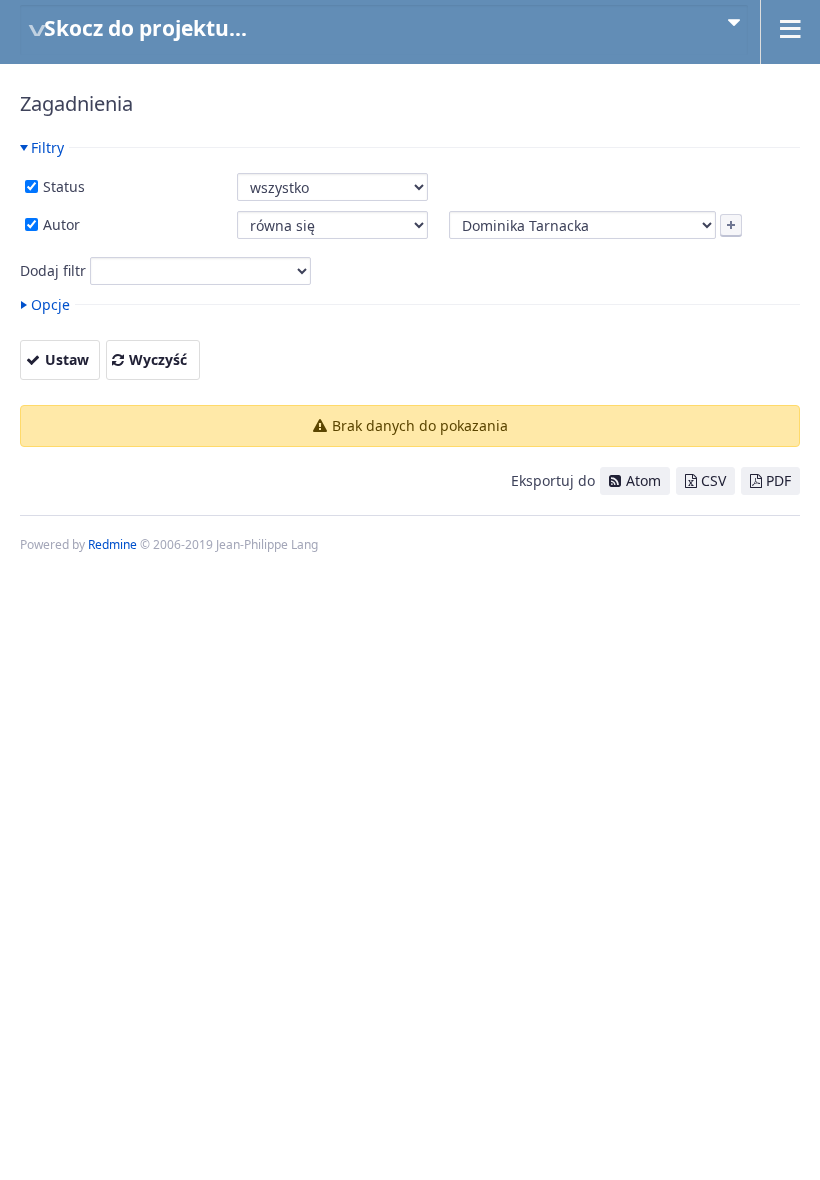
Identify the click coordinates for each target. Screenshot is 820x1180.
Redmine (112, 544)
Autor (59, 224)
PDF (778, 480)
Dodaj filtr (53, 270)
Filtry (47, 147)
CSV (713, 480)
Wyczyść (158, 359)
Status (62, 186)
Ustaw (67, 359)
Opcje (50, 304)
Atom (643, 480)
